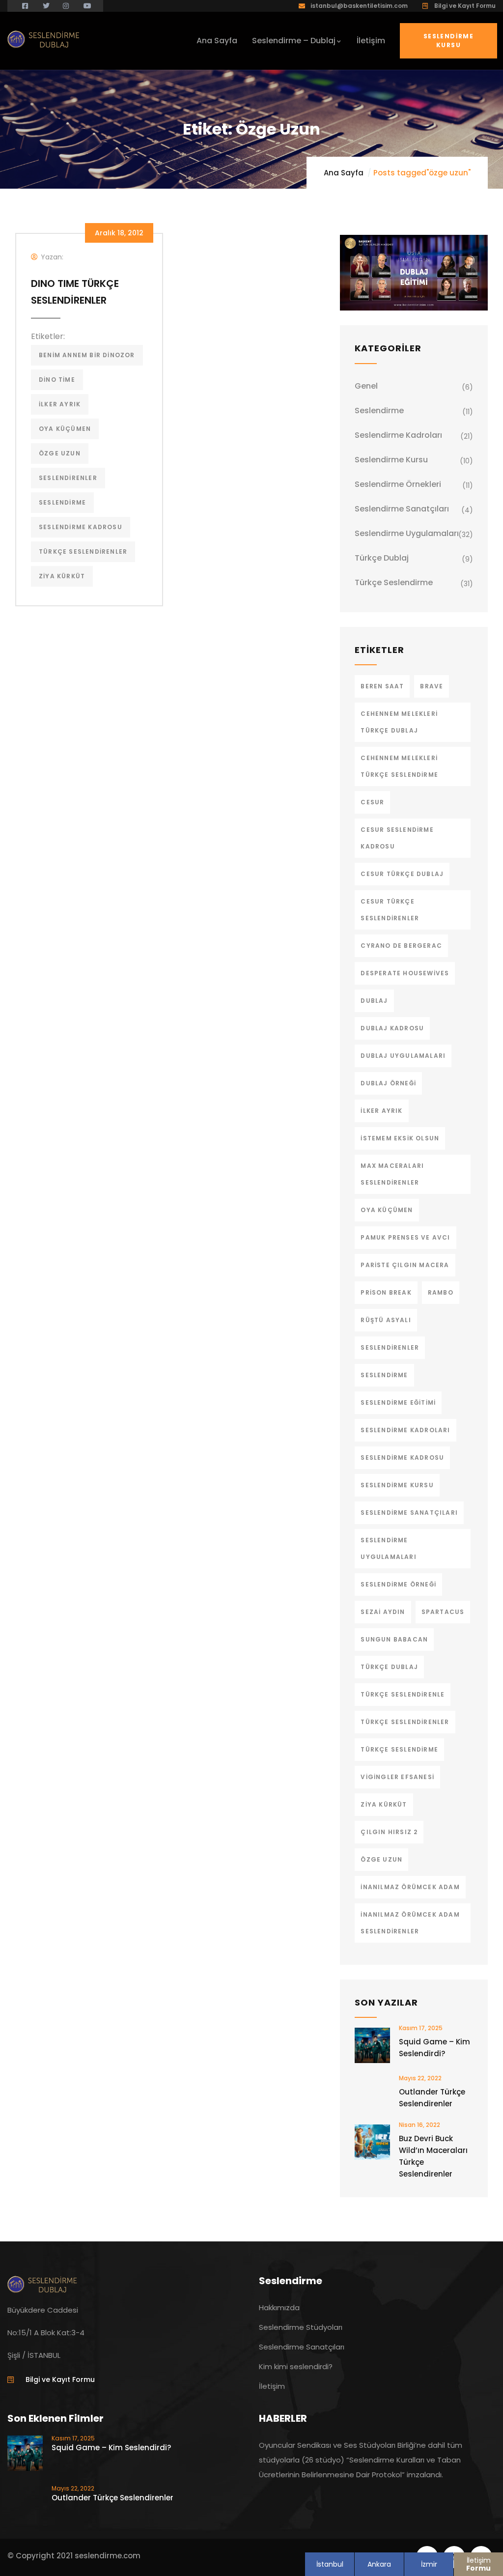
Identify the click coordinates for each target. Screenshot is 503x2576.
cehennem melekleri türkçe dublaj (399, 722)
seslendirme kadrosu (81, 527)
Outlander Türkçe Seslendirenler (432, 2098)
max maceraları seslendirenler (392, 1174)
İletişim (478, 2564)
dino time (57, 380)
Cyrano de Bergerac (401, 946)
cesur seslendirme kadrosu (397, 838)
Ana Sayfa (344, 173)
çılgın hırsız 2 (389, 1832)
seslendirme (62, 502)
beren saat (382, 686)
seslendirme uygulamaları (388, 1548)
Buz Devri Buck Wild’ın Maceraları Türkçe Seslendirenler (433, 2156)
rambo (441, 1292)
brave (432, 686)
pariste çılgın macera (405, 1265)
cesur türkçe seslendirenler (390, 910)
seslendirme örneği (398, 1584)
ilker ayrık (60, 404)
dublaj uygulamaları (403, 1056)
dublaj (374, 1001)
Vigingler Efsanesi (397, 1777)
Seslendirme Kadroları (398, 435)
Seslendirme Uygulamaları (407, 533)
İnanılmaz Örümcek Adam (410, 1887)
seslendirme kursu (397, 1485)
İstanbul (330, 2564)
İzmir (429, 2564)
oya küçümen (65, 429)
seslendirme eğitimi (398, 1402)
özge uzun (60, 453)
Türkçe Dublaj (382, 558)
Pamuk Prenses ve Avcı (405, 1237)
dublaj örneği (388, 1083)
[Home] (44, 39)
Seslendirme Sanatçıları (402, 509)
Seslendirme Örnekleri (398, 484)
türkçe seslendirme (399, 1749)
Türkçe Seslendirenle (403, 1694)
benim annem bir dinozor (87, 355)
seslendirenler (68, 478)
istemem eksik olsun (400, 1138)
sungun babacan (394, 1639)
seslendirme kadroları (405, 1430)
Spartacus (443, 1612)
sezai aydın (383, 1612)
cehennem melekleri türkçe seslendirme (399, 766)
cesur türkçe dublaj (402, 874)
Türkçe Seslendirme (394, 582)
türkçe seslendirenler (83, 552)
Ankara (379, 2564)
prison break (386, 1292)
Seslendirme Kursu (448, 41)
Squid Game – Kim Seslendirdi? (434, 2048)
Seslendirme (379, 410)
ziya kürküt (62, 576)
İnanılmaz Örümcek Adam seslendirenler (410, 1923)
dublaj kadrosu (392, 1028)
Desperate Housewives (405, 973)
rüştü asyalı (386, 1320)
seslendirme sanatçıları (409, 1513)
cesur (372, 802)
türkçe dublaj (389, 1667)
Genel (366, 386)
